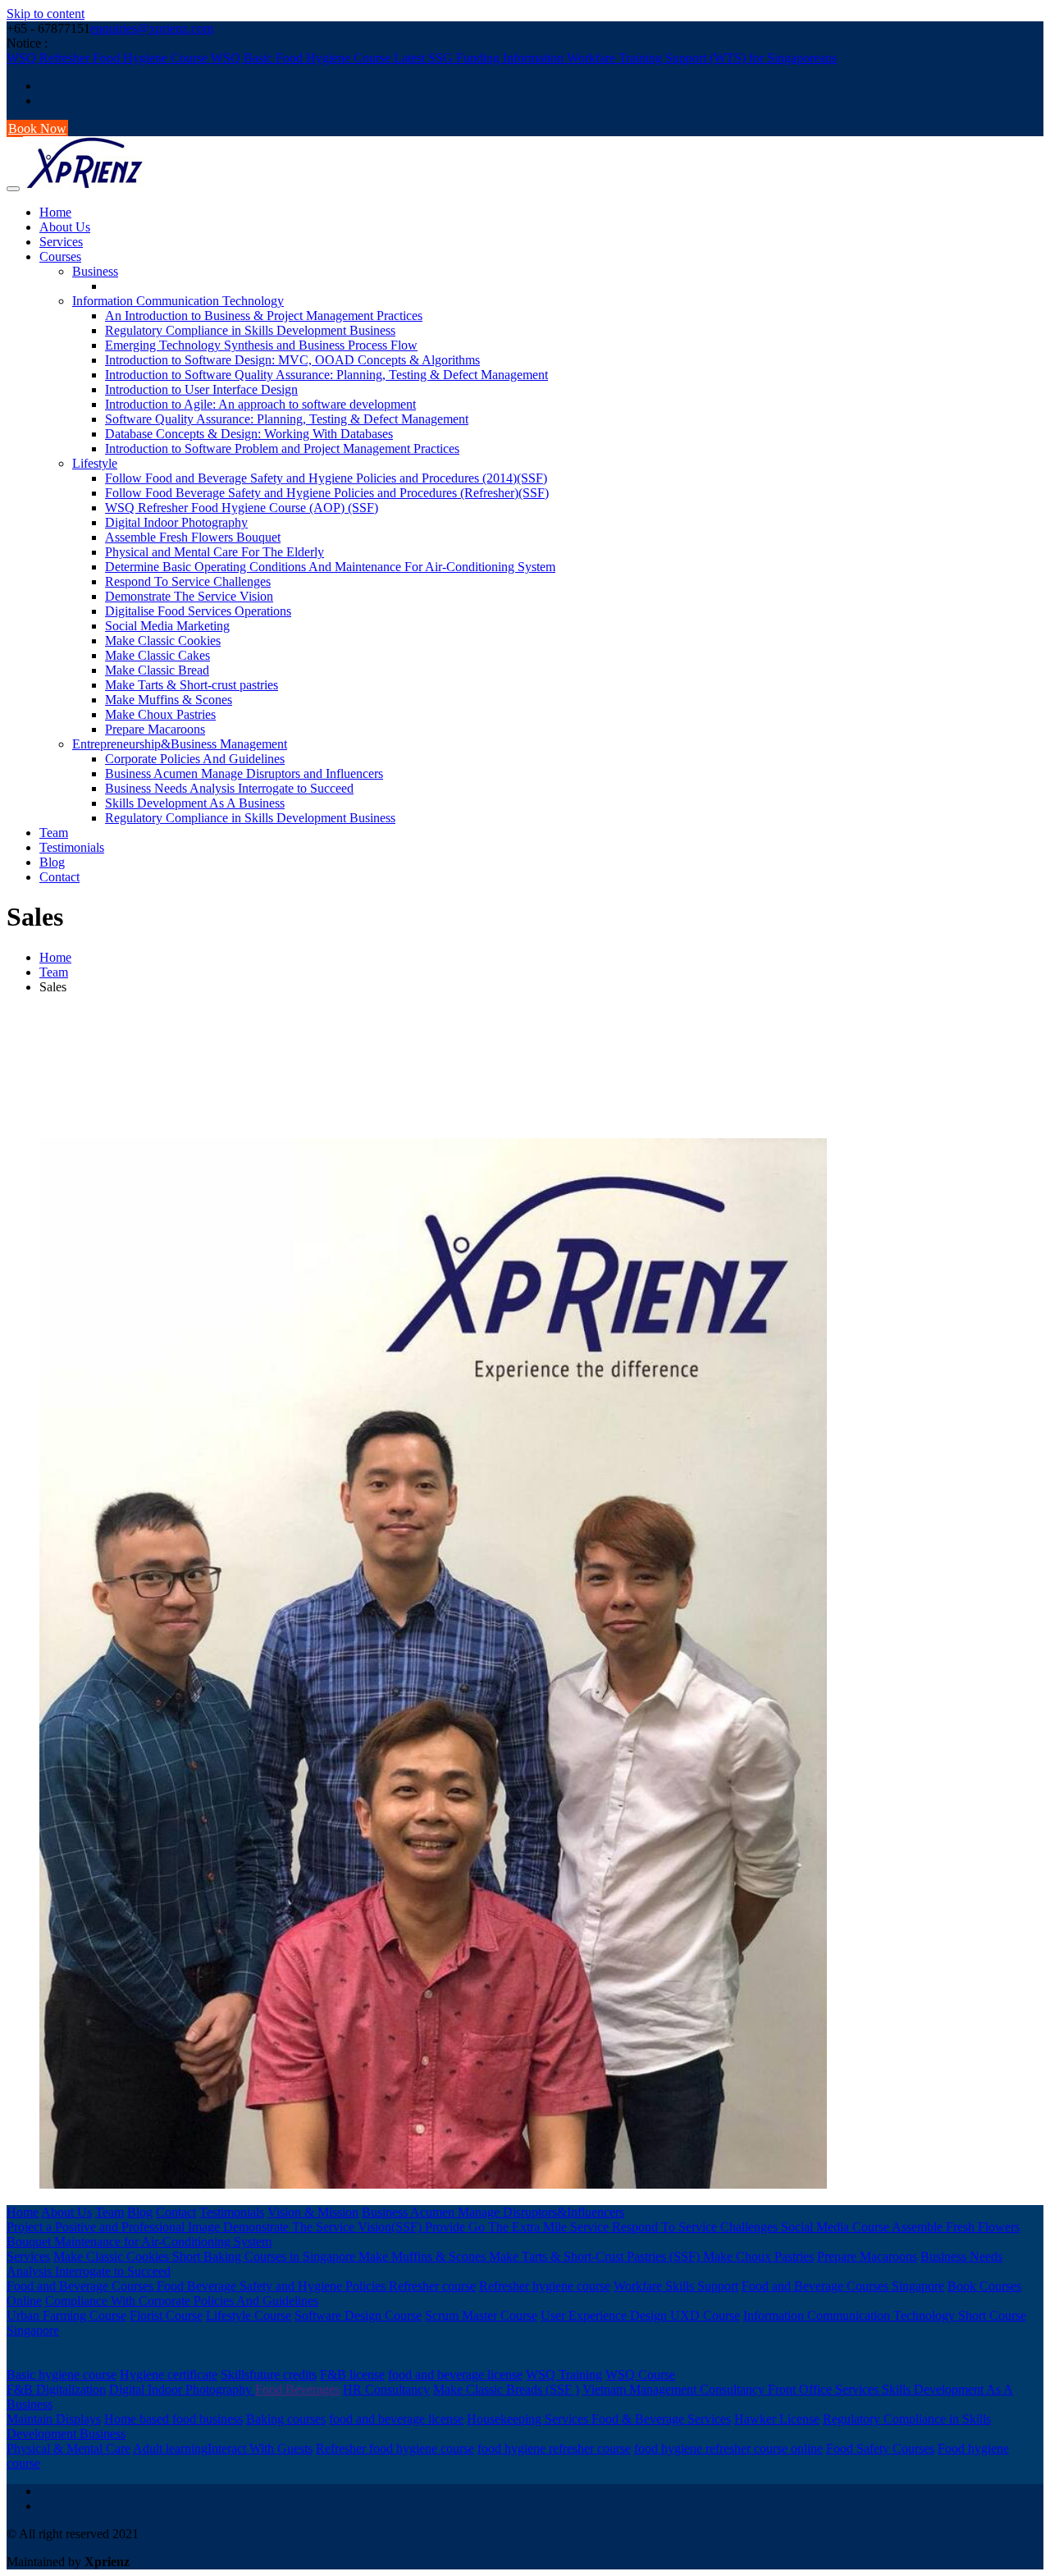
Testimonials (72, 847)
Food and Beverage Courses (82, 2286)
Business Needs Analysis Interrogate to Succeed (229, 788)
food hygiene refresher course (554, 2448)
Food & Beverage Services (661, 2419)
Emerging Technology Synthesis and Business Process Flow (261, 345)
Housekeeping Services (529, 2419)
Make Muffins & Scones (169, 700)
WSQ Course (640, 2375)
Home (55, 212)
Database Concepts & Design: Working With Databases (249, 434)
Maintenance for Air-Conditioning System (163, 2242)
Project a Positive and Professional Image (115, 2227)
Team (54, 833)
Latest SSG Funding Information (480, 58)
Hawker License (777, 2419)
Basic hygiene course (62, 2375)
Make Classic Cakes (157, 655)
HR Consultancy (386, 2389)
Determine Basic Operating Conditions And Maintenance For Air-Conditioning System (330, 567)
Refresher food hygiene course (395, 2448)
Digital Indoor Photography (176, 522)
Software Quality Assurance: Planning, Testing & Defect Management (287, 419)
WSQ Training (564, 2375)
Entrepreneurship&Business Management (180, 744)
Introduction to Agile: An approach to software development (260, 404)
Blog (52, 862)
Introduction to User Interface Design (201, 389)
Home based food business (173, 2419)
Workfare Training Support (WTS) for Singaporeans (702, 58)
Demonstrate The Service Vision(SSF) (324, 2227)
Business (95, 271)
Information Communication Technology (178, 301)
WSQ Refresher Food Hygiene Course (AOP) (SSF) (242, 508)
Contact (59, 877)
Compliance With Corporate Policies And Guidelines (182, 2301)
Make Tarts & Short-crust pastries (192, 685)
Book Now (37, 128)
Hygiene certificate (169, 2375)
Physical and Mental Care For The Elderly (215, 552)
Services (61, 242)
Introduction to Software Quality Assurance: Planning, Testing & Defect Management (326, 375)
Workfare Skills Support (676, 2286)
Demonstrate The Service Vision (189, 596)
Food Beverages (297, 2389)
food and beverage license (455, 2375)
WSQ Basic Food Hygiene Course (302, 58)
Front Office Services (825, 2389)
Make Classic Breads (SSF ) (506, 2389)
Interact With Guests (260, 2448)
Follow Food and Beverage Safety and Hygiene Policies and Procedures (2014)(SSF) (326, 478)
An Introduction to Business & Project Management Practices (264, 316)
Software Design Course (358, 2315)
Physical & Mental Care (68, 2448)
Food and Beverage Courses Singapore (843, 2286)
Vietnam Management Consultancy (675, 2389)
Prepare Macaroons (155, 729)
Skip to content (46, 14)
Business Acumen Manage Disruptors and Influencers (244, 773)
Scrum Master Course (481, 2315)
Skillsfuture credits (269, 2375)
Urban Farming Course (66, 2315)
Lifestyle (95, 463)
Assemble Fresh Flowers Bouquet (193, 537)
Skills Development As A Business (195, 803)
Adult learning (170, 2448)
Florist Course (166, 2315)
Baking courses (286, 2419)
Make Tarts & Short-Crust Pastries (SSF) (596, 2256)
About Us (65, 227)
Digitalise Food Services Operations (198, 611)
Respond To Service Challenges (188, 581)
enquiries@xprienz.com (152, 28)
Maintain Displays (54, 2419)
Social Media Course (836, 2227)
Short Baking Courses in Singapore (265, 2256)
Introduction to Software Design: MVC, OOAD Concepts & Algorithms (292, 360)
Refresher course (432, 2286)
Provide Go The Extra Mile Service (518, 2227)
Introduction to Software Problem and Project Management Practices (282, 448)
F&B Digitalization (56, 2389)
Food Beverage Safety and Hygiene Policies (273, 2286)
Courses (60, 256)
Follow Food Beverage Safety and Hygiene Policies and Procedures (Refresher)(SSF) (327, 493)
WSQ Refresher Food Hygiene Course (109, 58)
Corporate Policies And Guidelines (195, 759)
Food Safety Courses (880, 2448)
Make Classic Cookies (163, 641)
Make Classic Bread (157, 670)
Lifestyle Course (249, 2315)
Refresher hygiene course (545, 2286)
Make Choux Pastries (160, 714)
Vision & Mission (313, 2212)
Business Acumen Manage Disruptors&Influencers (493, 2212)
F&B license (352, 2375)
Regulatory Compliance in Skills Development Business (250, 330)
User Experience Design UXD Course (640, 2315)
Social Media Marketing (167, 626)
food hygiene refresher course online (728, 2448)
